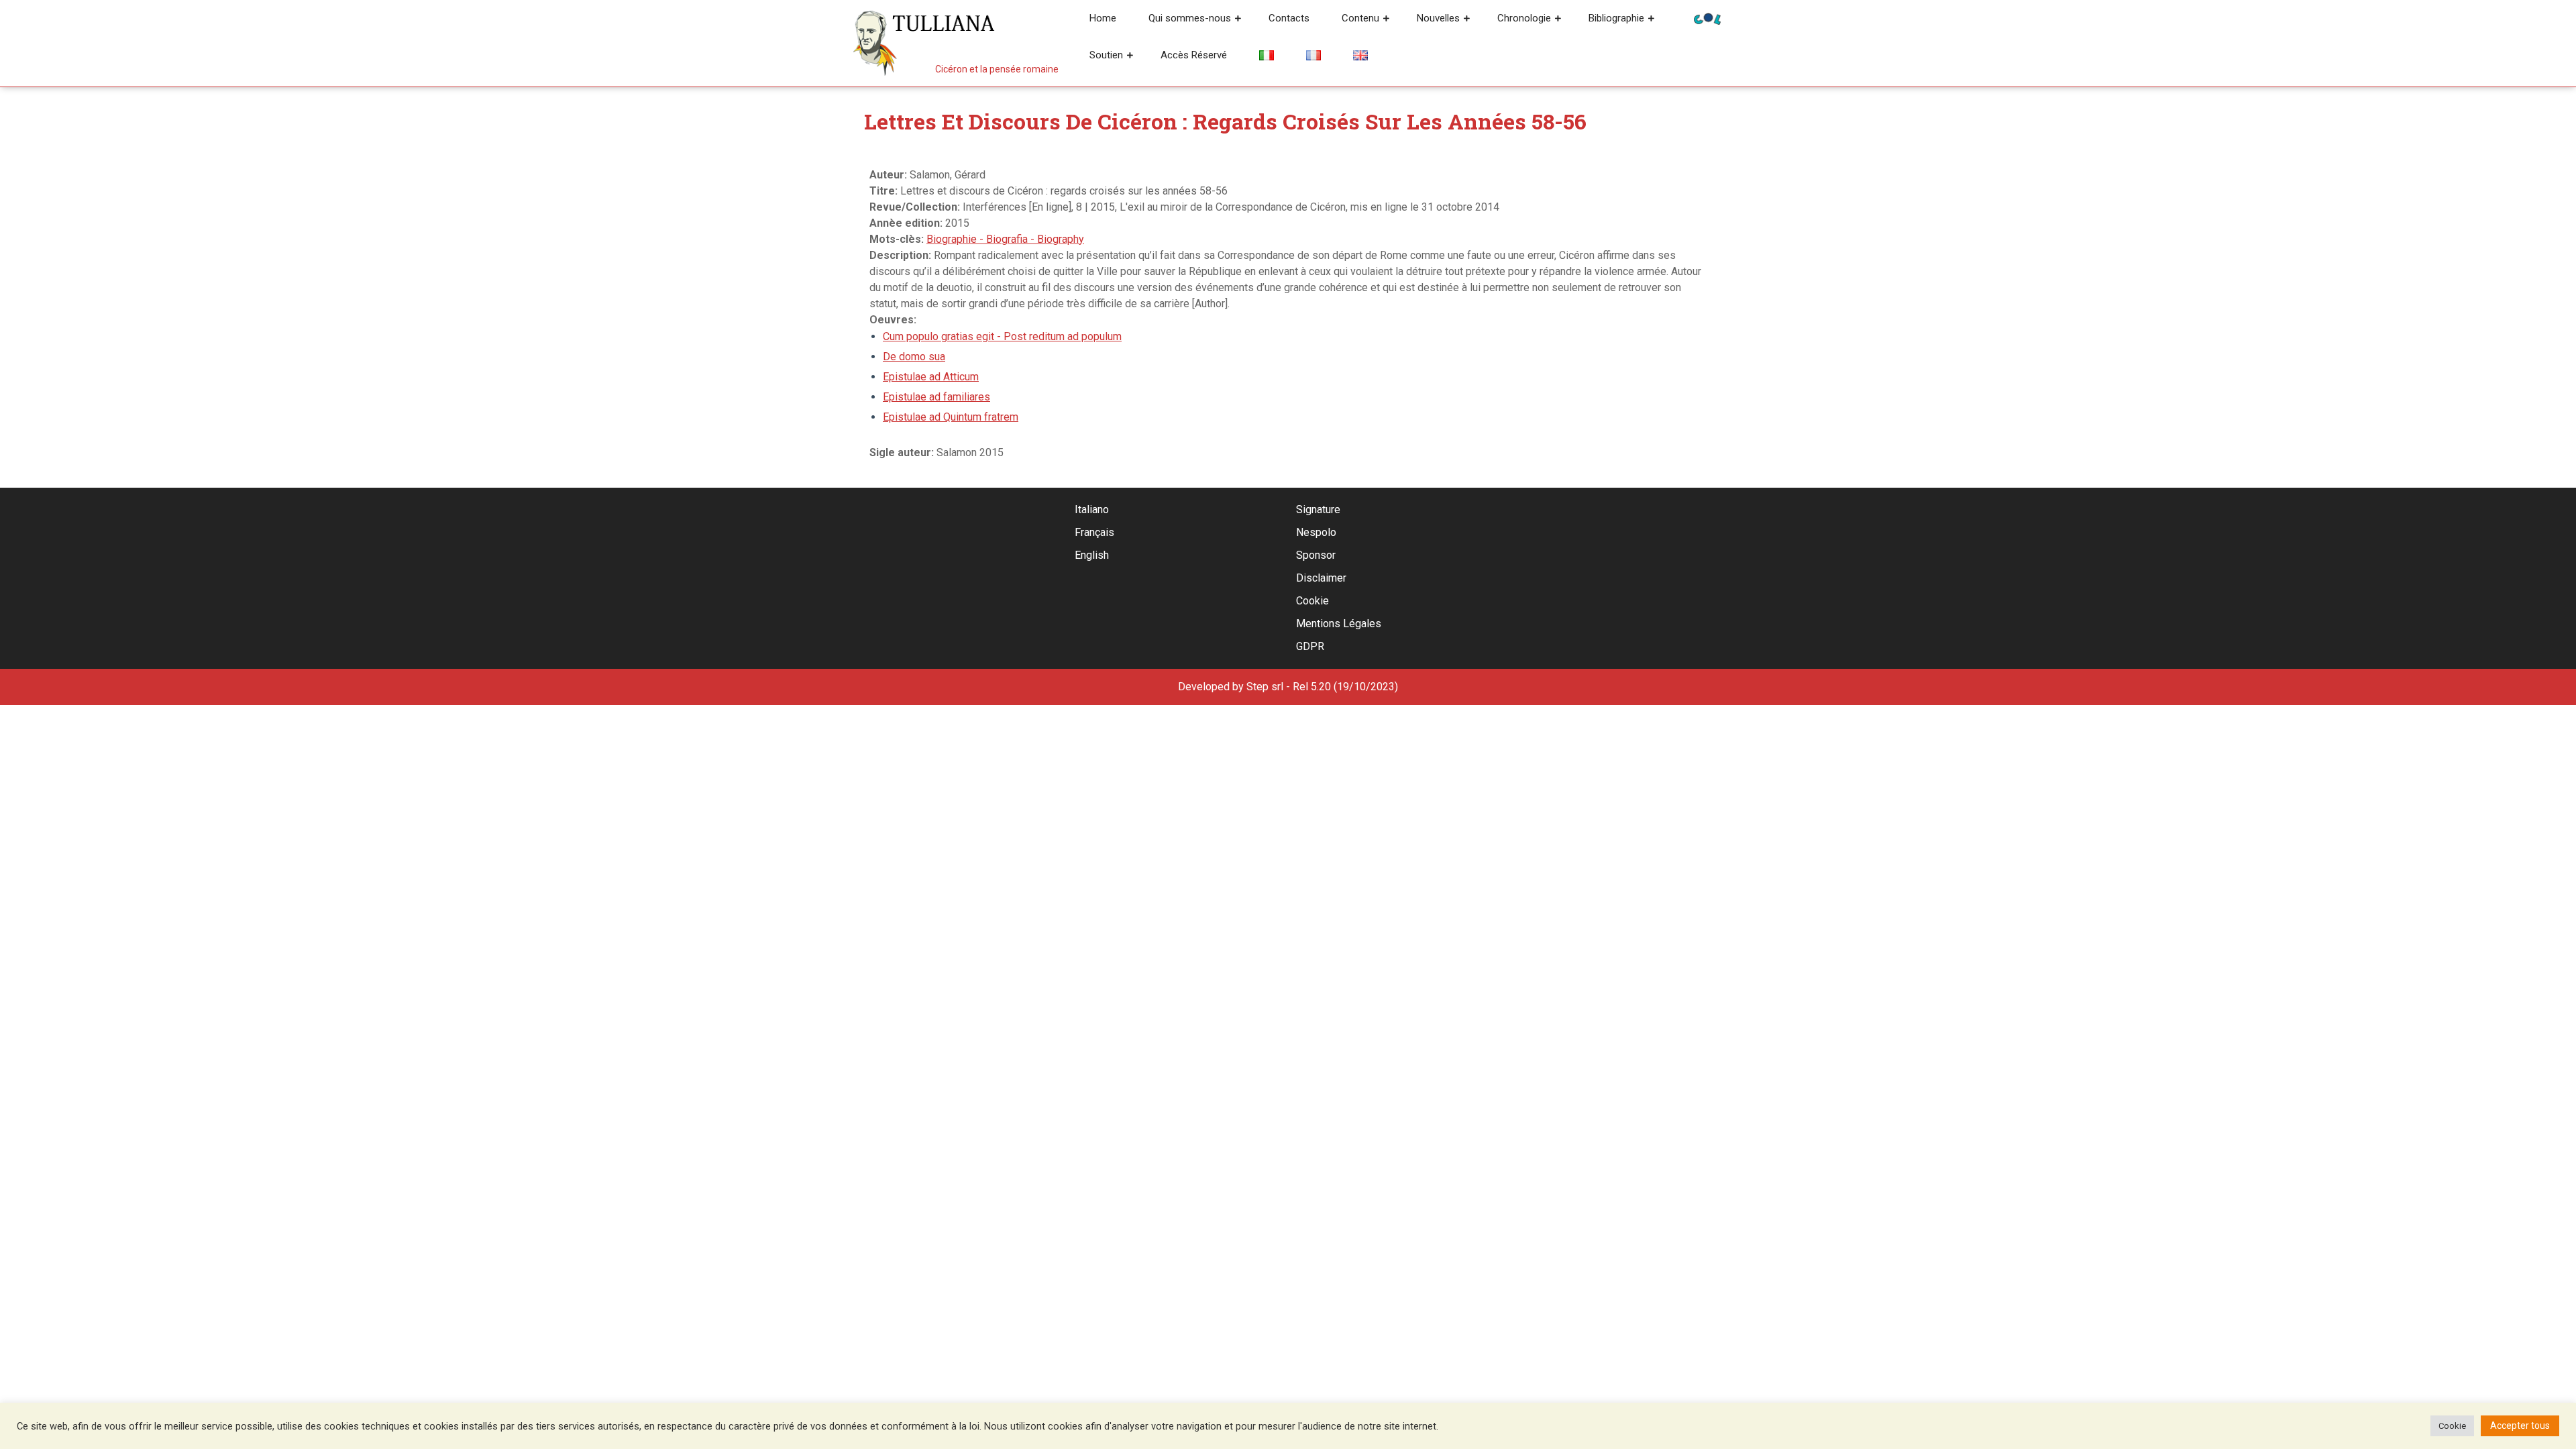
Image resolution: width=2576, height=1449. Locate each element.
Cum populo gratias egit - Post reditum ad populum (1002, 336)
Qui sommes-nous (1190, 18)
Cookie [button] (2452, 1426)
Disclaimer (1321, 578)
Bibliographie (1616, 18)
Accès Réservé (1194, 55)
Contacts (1289, 18)
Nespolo (1316, 532)
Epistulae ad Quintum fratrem (951, 417)
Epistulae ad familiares (936, 397)
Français (1094, 532)
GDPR (1310, 646)
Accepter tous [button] (2520, 1426)
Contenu (1360, 18)
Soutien (1106, 55)
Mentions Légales (1339, 624)
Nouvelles (1438, 18)
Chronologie (1524, 18)
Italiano (1092, 509)
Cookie (1312, 601)
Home (1103, 18)
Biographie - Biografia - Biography (1005, 239)
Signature (1318, 509)
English (1092, 555)
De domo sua (914, 357)
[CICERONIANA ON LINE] (1707, 18)
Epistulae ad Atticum (931, 377)
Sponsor (1316, 555)
